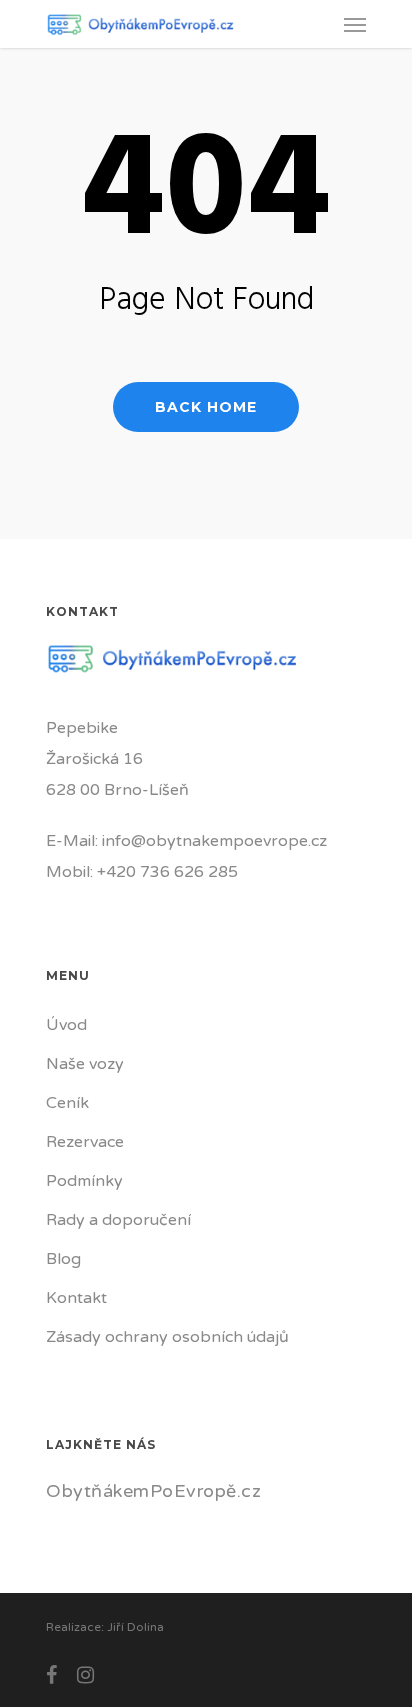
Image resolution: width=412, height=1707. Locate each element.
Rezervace (85, 1142)
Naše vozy (85, 1064)
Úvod (66, 1025)
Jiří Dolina (135, 1627)
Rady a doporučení (118, 1220)
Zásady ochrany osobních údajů (167, 1337)
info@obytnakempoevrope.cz (214, 841)
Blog (63, 1259)
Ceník (67, 1103)
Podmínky (84, 1181)
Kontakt (76, 1298)
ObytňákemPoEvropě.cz (153, 1491)
